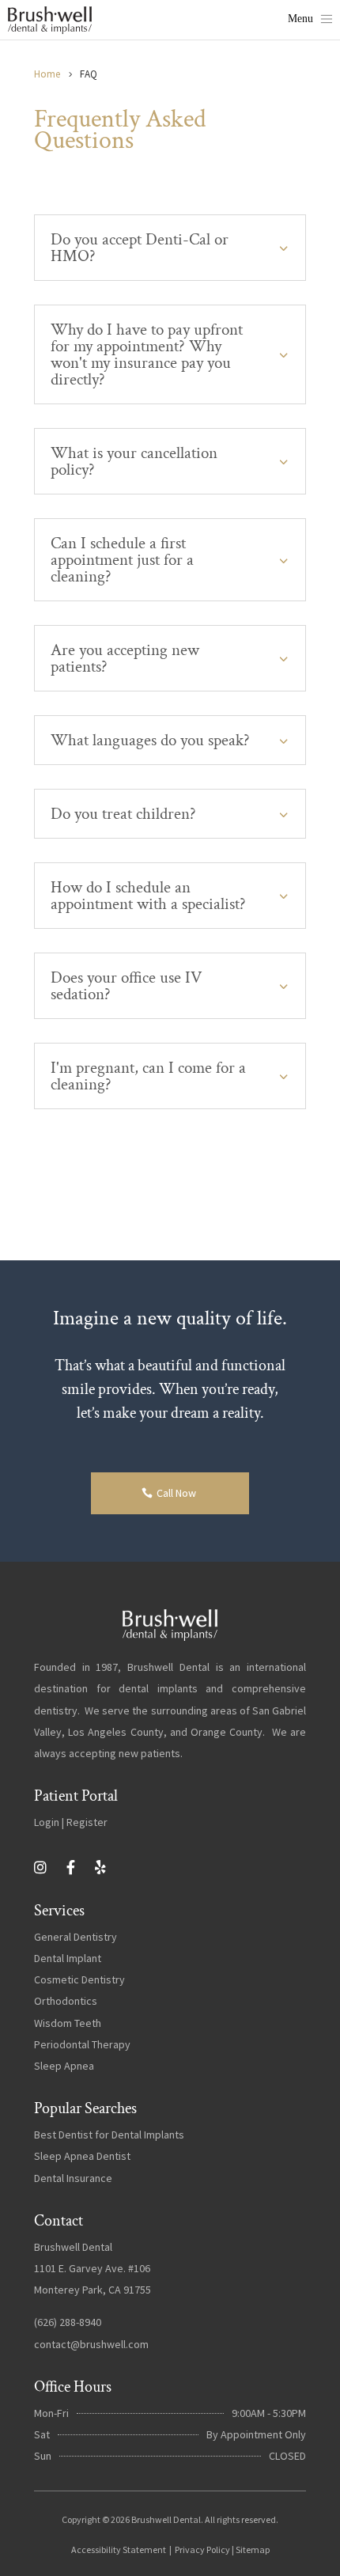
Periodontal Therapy (82, 2044)
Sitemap (253, 2549)
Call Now (176, 1493)
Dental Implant (68, 1958)
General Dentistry (76, 1937)
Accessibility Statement (119, 2549)
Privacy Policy (202, 2549)
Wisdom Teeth (68, 2023)
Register (87, 1822)
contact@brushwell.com (91, 2344)
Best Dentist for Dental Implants (109, 2135)
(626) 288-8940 (68, 2322)
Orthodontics (66, 2001)
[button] (310, 20)
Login (47, 1822)
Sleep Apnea (64, 2066)
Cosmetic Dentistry (79, 1979)
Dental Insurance (73, 2178)
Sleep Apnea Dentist (82, 2156)
